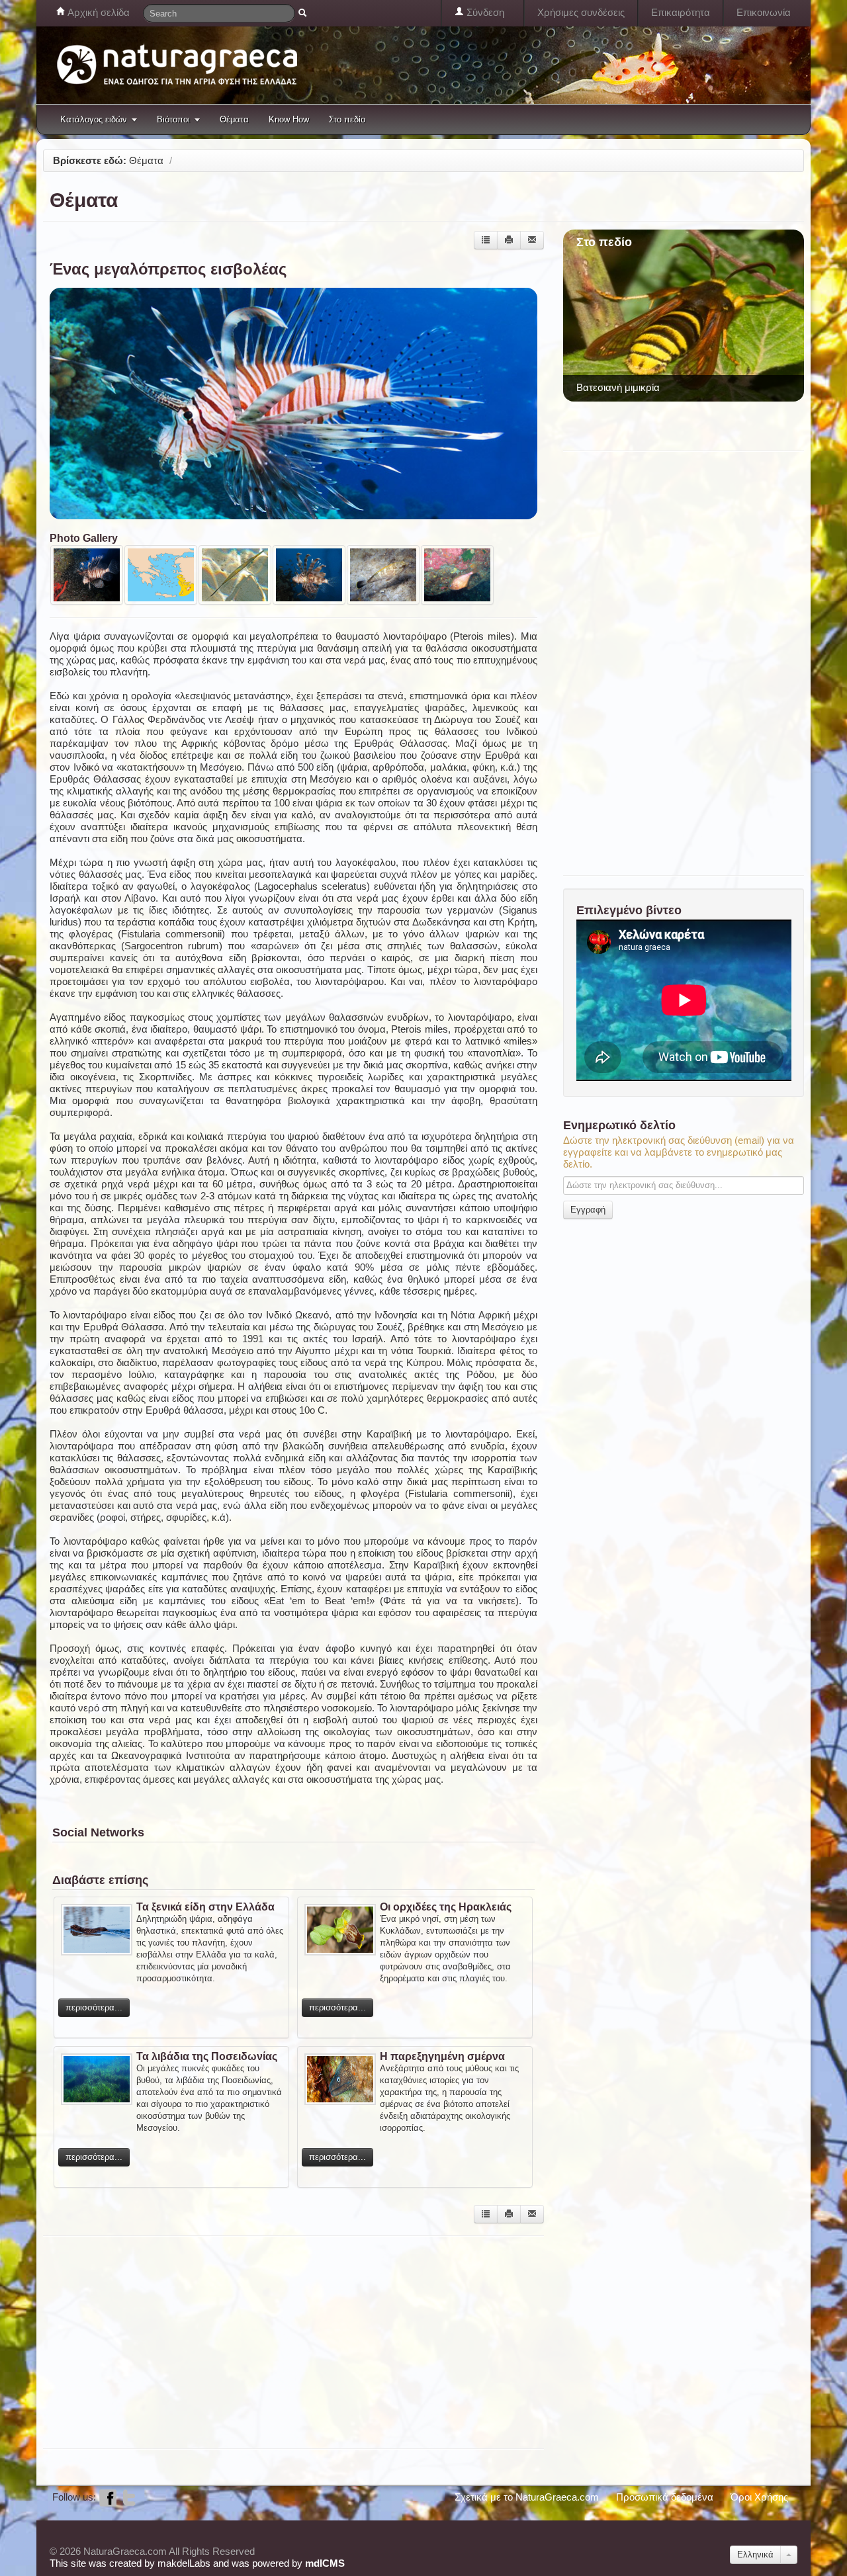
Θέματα (234, 119)
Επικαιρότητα (681, 12)
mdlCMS (325, 2563)
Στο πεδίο (347, 119)
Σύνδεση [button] (484, 12)
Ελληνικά (755, 2555)
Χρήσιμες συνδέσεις (581, 12)
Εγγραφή (588, 1210)
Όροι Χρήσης (759, 2497)
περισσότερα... (94, 2007)
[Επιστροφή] (486, 240)
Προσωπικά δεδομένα (665, 2497)
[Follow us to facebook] (108, 2497)
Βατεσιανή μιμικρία (618, 387)
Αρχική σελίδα (98, 12)
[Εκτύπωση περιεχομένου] (509, 240)
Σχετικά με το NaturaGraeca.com (527, 2497)
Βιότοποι (173, 119)
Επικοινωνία (764, 12)
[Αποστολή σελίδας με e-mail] (532, 240)
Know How (289, 119)
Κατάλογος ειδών (94, 119)
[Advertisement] (284, 2341)
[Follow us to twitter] (129, 2497)
